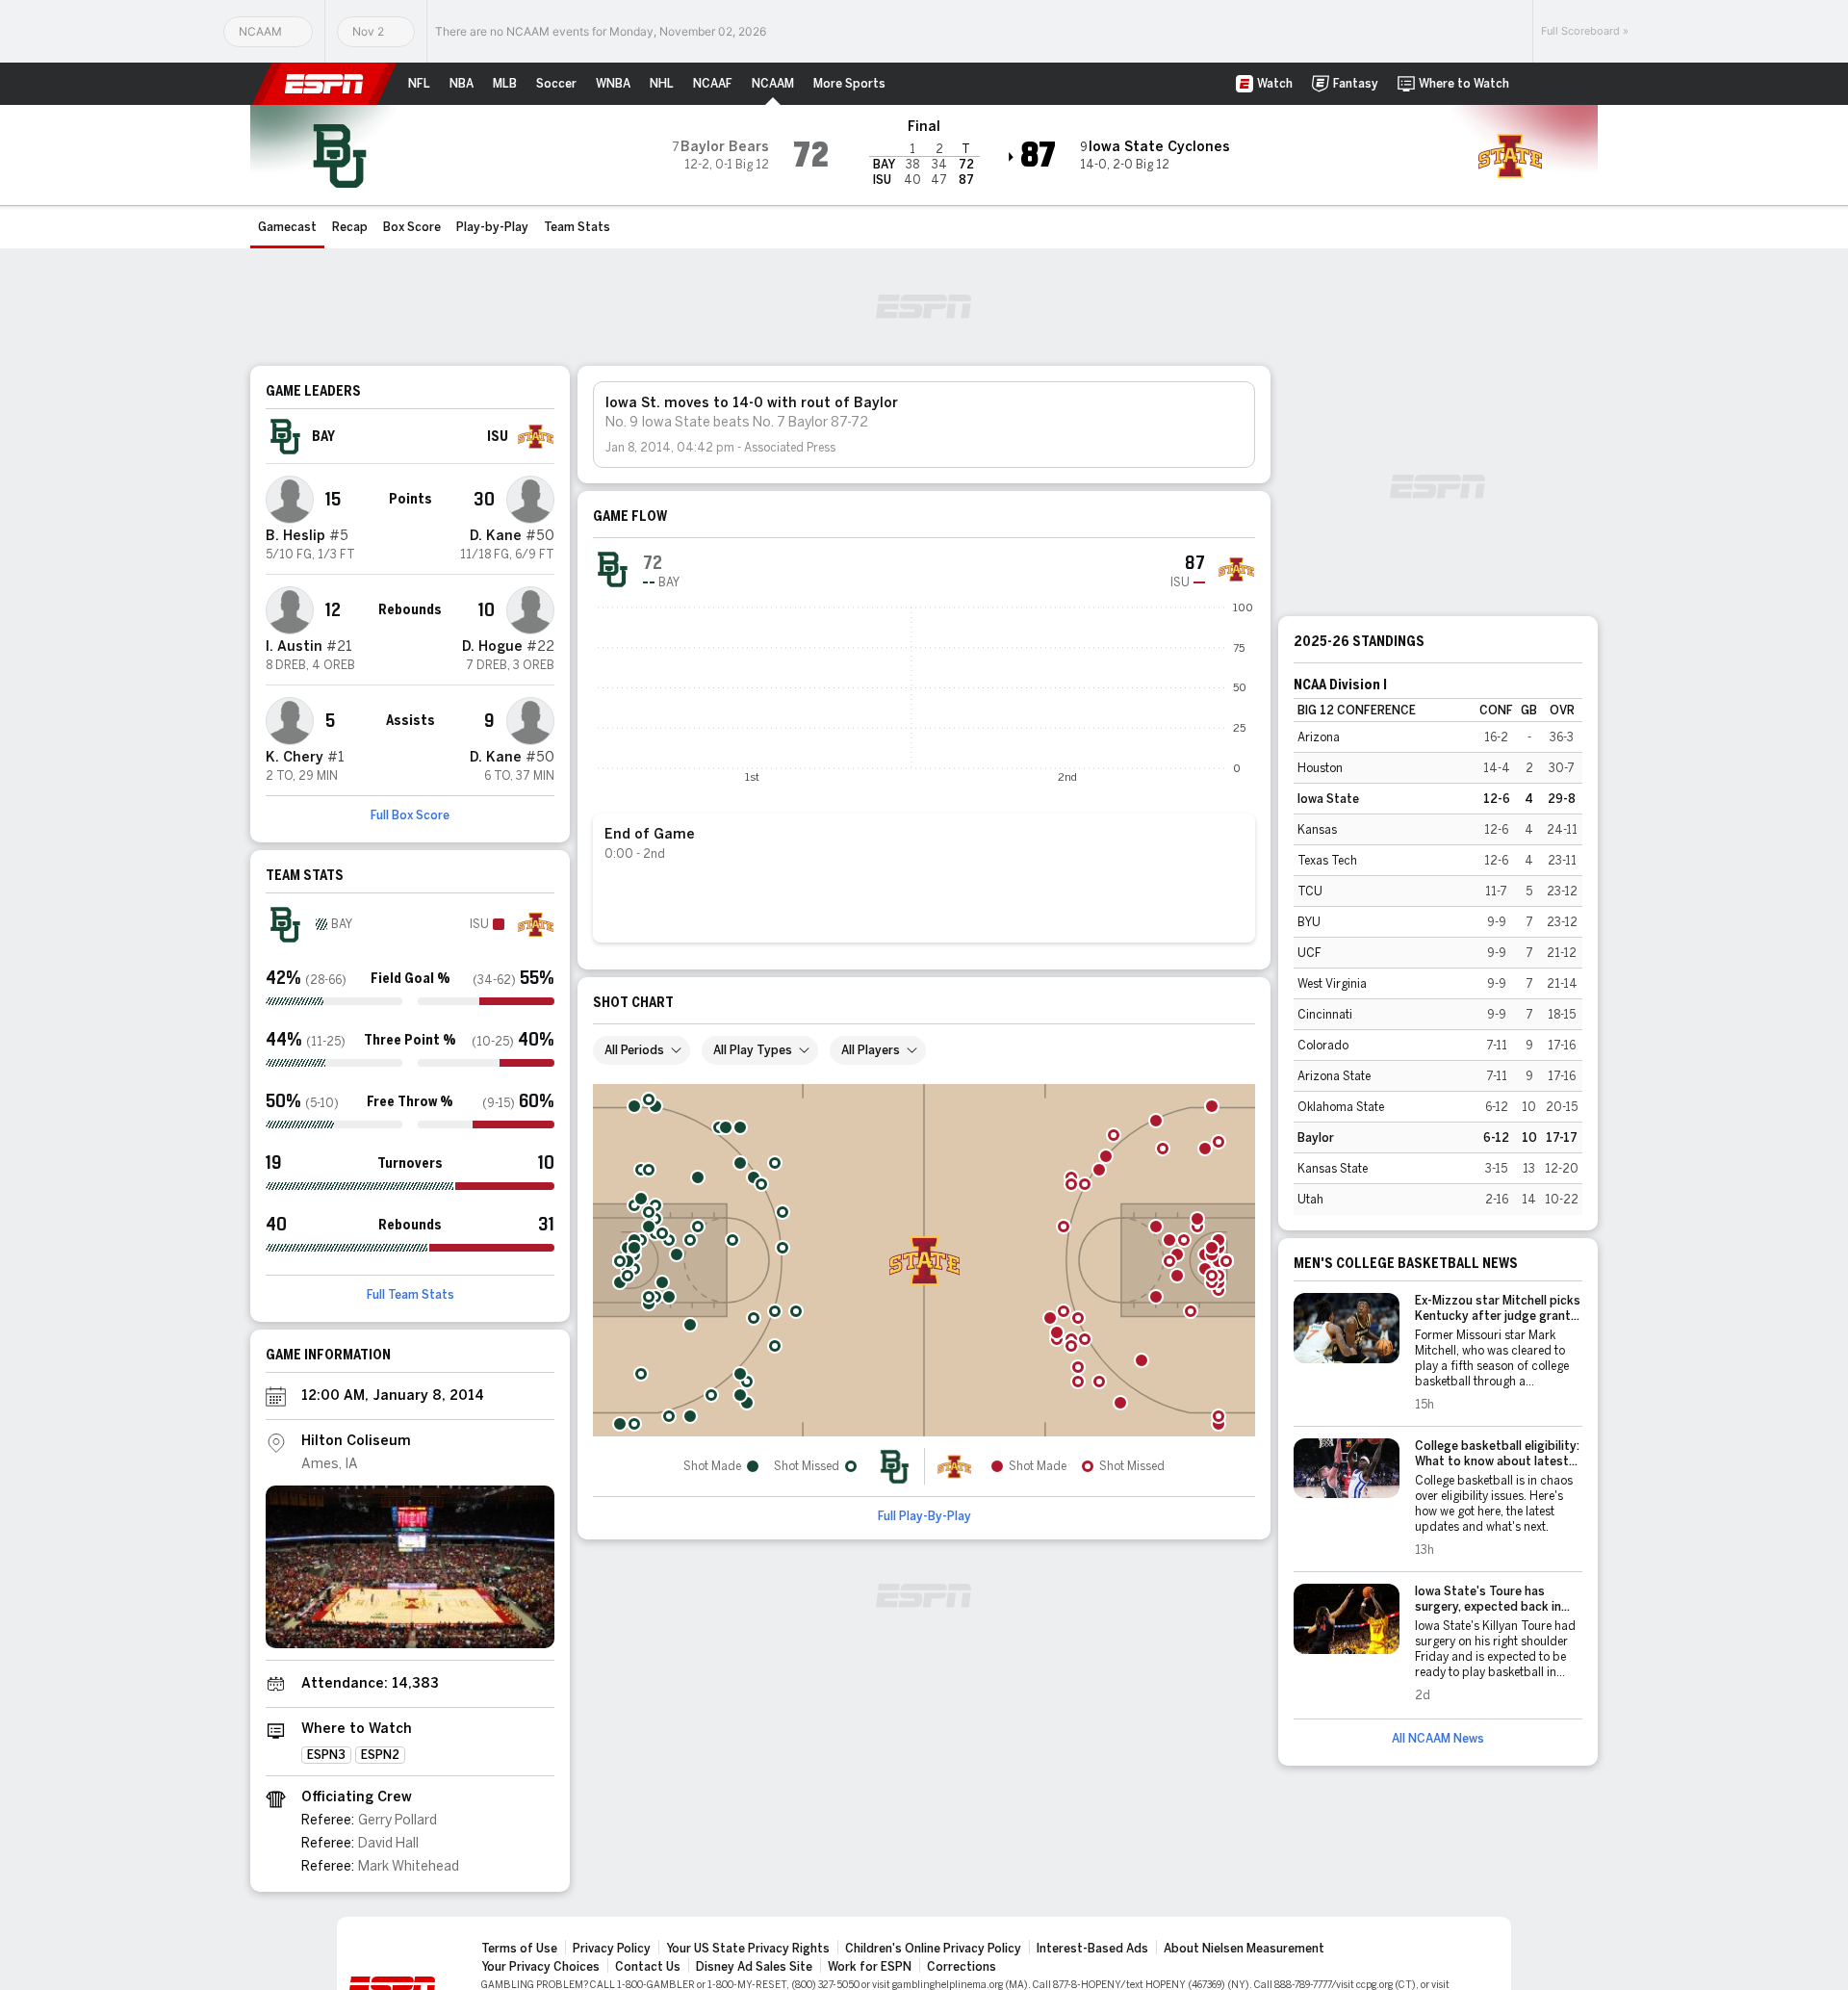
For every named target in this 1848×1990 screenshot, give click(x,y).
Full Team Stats (411, 1295)
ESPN (324, 84)
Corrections (962, 1967)
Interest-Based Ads (1092, 1949)
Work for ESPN (870, 1967)
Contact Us (648, 1967)
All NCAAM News (1438, 1739)
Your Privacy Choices (540, 1967)
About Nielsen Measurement (1244, 1949)
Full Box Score (410, 815)
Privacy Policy (612, 1949)
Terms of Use (519, 1949)
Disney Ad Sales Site (754, 1967)
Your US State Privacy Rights (748, 1949)
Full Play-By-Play (924, 1516)
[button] (1536, 84)
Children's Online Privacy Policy (933, 1949)
